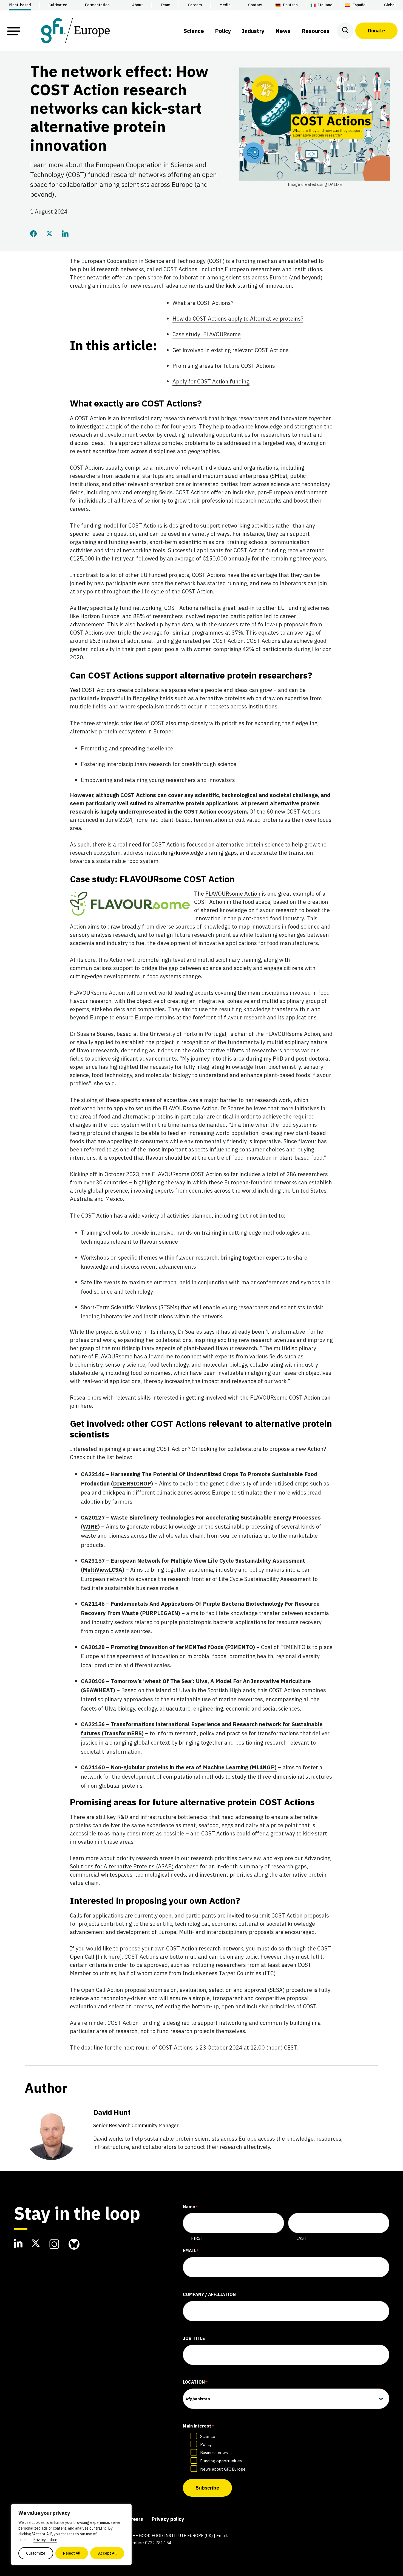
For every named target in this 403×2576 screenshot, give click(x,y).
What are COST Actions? (203, 303)
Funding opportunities (221, 2461)
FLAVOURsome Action (233, 894)
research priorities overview (226, 1858)
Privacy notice (45, 2540)
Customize (36, 2553)
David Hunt (136, 2118)
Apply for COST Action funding (211, 381)
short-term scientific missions (187, 542)
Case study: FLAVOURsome (207, 334)
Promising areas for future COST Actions (224, 366)
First (197, 2238)
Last (301, 2238)
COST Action (210, 902)
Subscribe (207, 2488)
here (114, 1957)
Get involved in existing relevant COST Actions (231, 350)
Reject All (72, 2553)
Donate (376, 31)
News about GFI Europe (223, 2469)
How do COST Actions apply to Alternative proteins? (238, 319)
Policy (206, 2444)
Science (208, 2436)
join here (81, 1406)
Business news (214, 2453)
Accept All (107, 2553)
